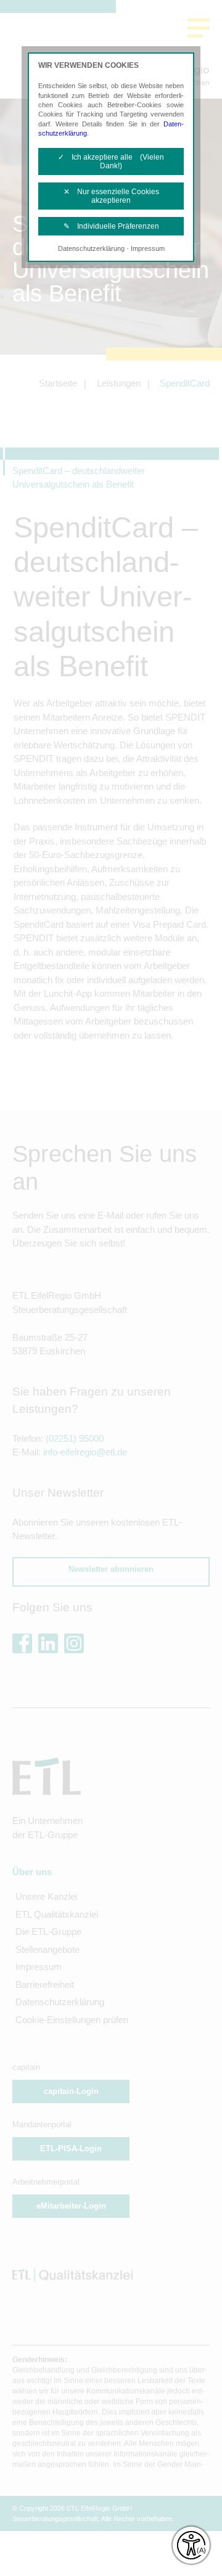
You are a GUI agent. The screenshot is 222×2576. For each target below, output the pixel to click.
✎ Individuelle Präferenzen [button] (111, 226)
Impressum (148, 248)
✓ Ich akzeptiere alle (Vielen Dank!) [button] (111, 162)
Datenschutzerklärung (91, 248)
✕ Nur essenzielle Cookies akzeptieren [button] (111, 196)
